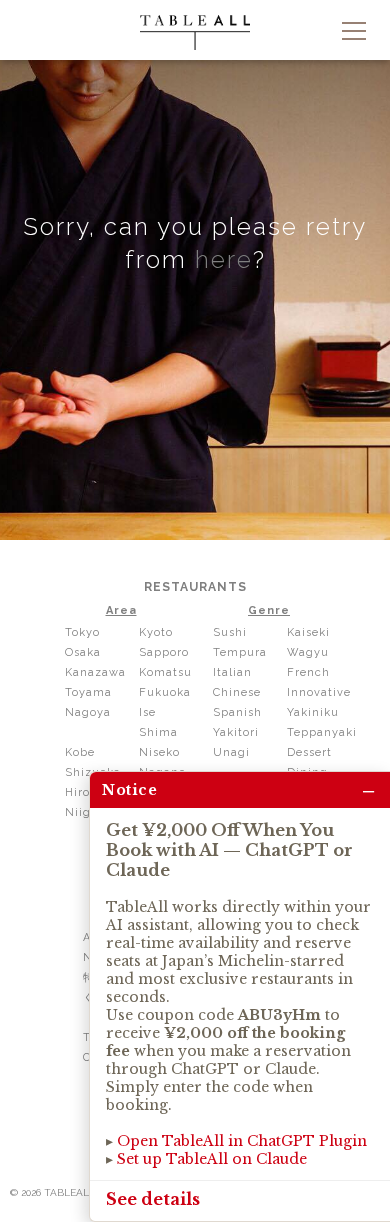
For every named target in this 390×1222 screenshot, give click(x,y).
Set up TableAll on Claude (212, 1159)
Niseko (159, 752)
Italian (232, 672)
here (224, 259)
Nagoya (88, 712)
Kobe (80, 752)
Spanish (237, 712)
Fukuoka (165, 692)
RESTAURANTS (195, 587)
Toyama (88, 692)
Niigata (87, 812)
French (308, 672)
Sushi (230, 632)
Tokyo (82, 632)
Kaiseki (308, 632)
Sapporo (164, 652)
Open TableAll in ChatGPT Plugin (242, 1141)
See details (153, 1199)
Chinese (237, 692)
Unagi (231, 752)
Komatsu (165, 672)
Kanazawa (95, 672)
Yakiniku (313, 712)
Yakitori (236, 732)
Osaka (83, 652)
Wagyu (308, 652)
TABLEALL (195, 32)
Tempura (240, 652)
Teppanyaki (322, 732)
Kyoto (156, 632)
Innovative (319, 692)
